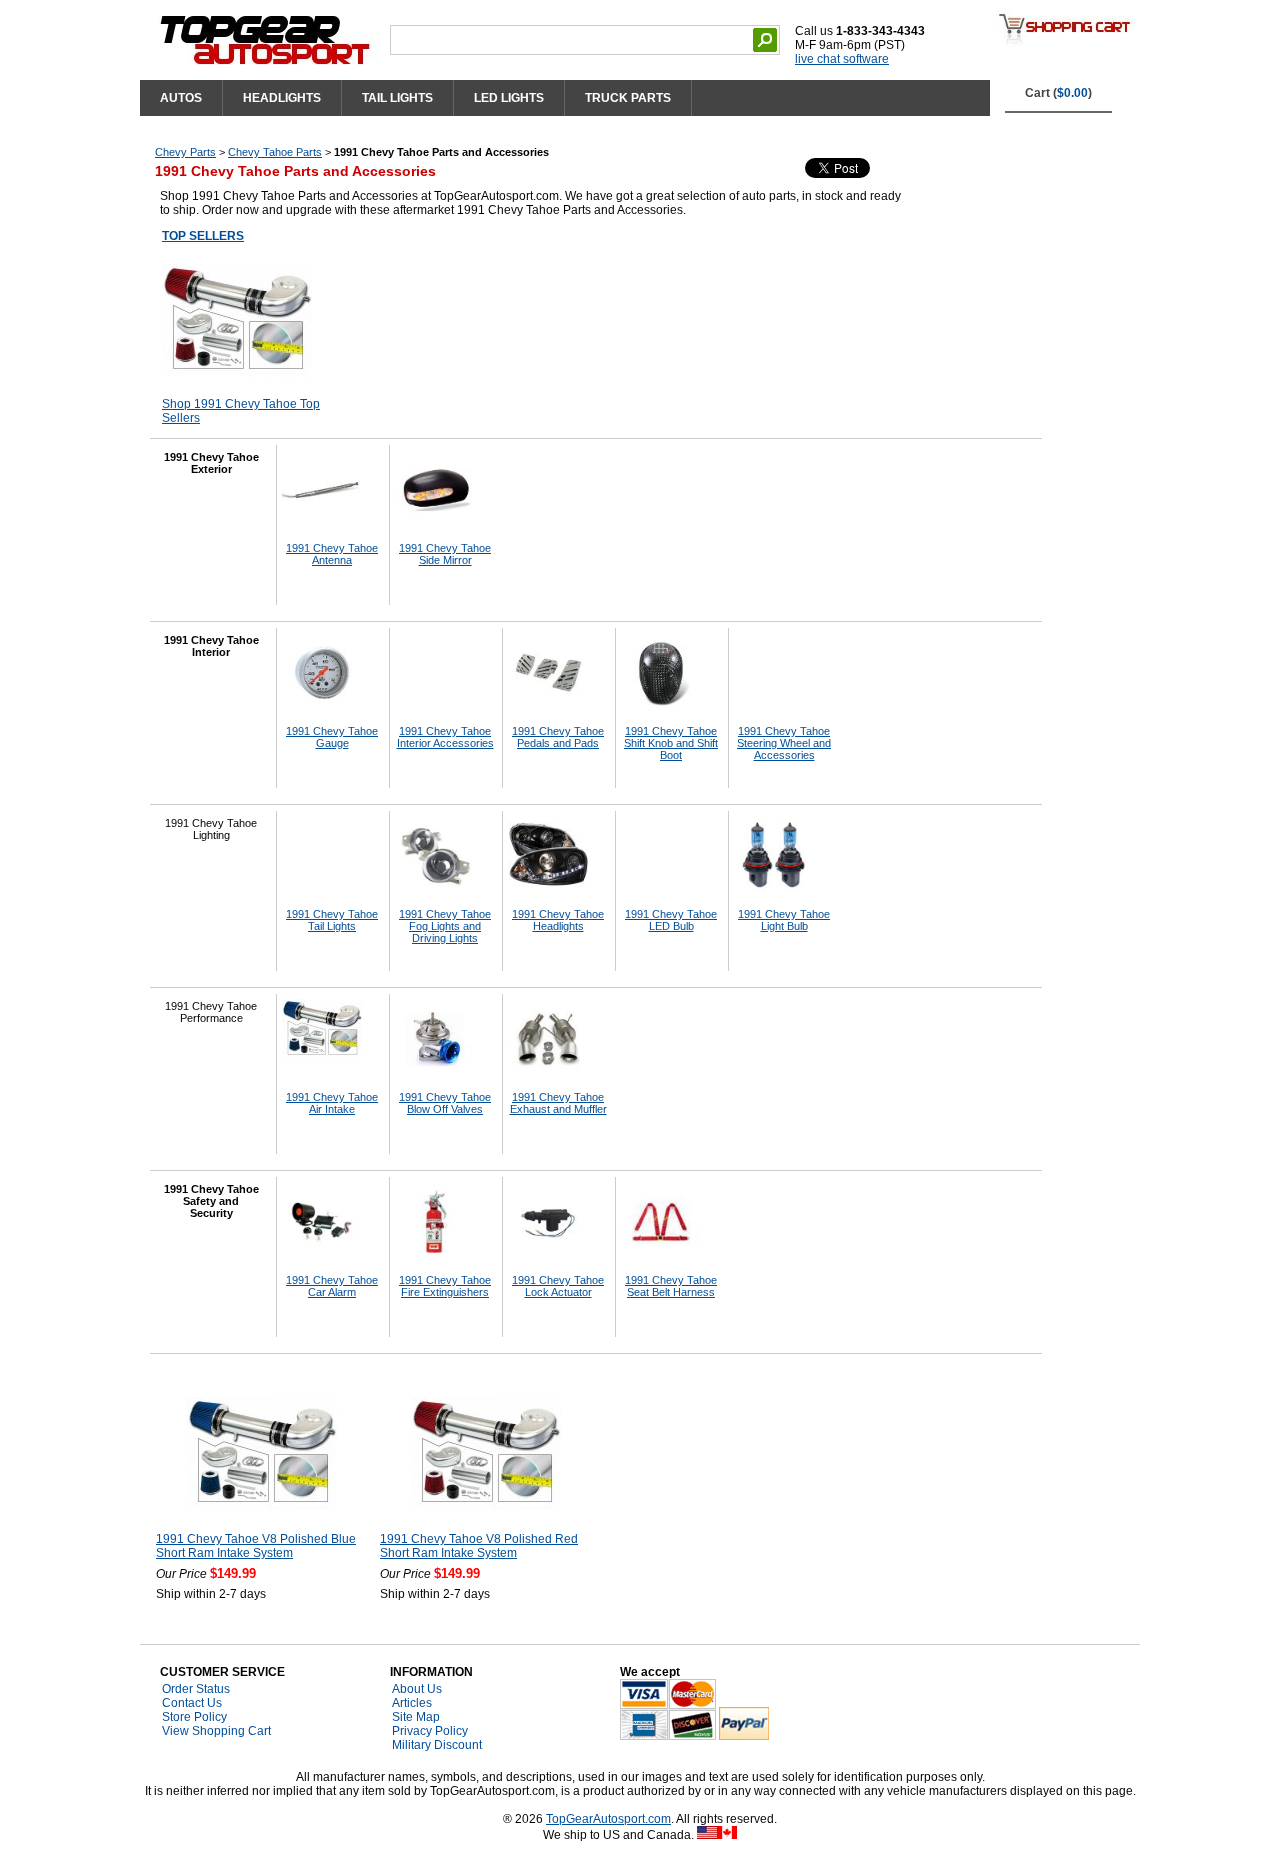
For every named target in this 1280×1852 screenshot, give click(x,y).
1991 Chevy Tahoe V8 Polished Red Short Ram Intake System (479, 1546)
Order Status (196, 1689)
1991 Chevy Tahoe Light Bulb (784, 920)
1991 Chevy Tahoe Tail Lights (332, 920)
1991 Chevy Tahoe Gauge (332, 737)
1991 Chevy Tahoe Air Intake (332, 1103)
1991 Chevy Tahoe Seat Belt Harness (671, 1286)
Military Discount (437, 1745)
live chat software (842, 59)
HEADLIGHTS (282, 98)
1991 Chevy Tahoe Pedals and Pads (558, 737)
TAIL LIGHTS (397, 98)
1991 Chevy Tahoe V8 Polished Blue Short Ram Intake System (256, 1546)
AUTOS (181, 98)
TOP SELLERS (203, 236)
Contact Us (192, 1703)
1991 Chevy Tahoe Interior (211, 646)
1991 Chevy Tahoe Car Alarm (332, 1286)
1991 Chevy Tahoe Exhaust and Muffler (558, 1103)
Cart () (1058, 93)
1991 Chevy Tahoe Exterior (211, 463)
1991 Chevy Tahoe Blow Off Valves (445, 1103)
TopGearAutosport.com (608, 1819)
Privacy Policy (430, 1731)
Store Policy (194, 1717)
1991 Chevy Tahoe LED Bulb (671, 920)
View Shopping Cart (216, 1731)
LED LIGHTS (509, 98)
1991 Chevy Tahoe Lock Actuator (558, 1286)
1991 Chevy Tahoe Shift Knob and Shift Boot (671, 743)
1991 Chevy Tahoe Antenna (332, 554)
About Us (417, 1689)
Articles (412, 1703)
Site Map (416, 1717)
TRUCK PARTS (628, 98)
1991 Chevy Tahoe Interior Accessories (445, 737)
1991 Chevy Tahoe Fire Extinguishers (445, 1286)
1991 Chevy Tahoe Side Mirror (445, 554)
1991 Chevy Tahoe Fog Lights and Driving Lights (445, 926)
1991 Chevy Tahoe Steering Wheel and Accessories (784, 743)
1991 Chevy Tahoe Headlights (558, 920)
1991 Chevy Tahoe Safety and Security (211, 1201)
